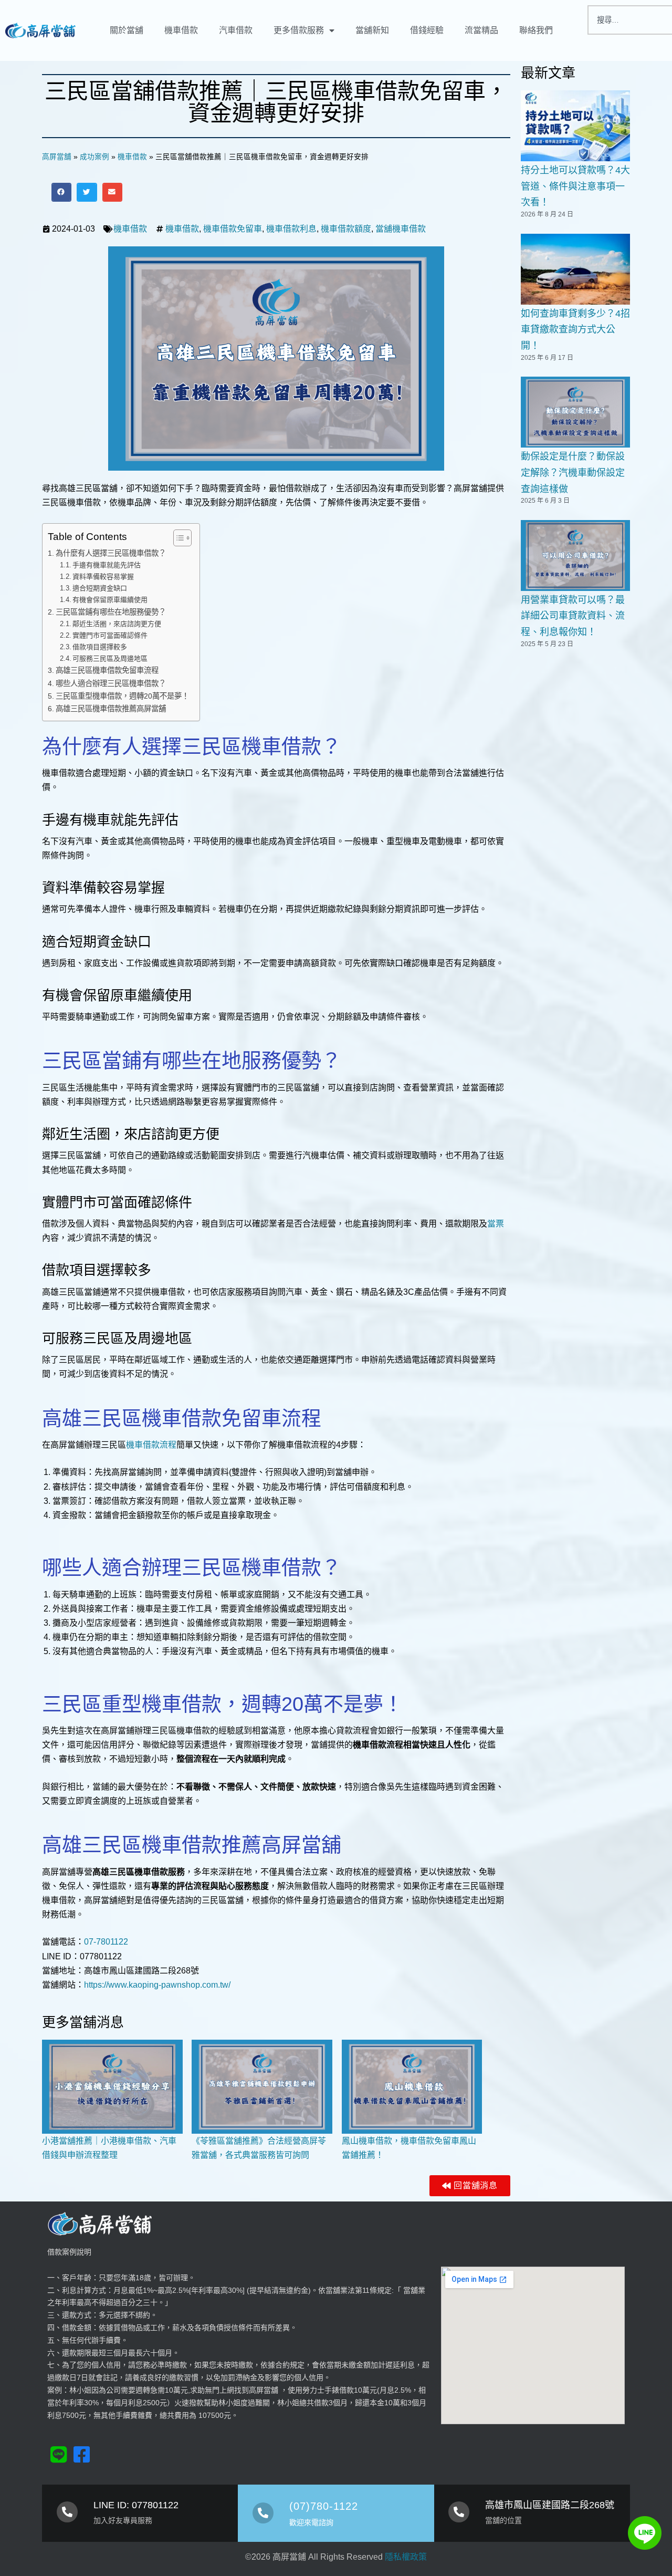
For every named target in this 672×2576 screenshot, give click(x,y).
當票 (496, 1224)
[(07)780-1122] (263, 2513)
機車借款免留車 (233, 229)
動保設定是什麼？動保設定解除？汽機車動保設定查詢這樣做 (573, 472)
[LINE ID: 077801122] (67, 2512)
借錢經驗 (427, 30)
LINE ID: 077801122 (136, 2505)
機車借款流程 (151, 1445)
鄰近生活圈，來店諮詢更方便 (117, 624)
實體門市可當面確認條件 (110, 635)
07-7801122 (106, 1942)
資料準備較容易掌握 (103, 577)
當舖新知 (372, 30)
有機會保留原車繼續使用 (110, 600)
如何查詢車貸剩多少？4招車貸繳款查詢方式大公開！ (575, 330)
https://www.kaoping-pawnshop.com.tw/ (157, 1985)
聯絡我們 (536, 30)
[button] (61, 192)
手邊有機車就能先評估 (107, 565)
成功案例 (94, 157)
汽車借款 (236, 30)
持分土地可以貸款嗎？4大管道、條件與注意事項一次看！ (575, 186)
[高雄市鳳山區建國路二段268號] (459, 2512)
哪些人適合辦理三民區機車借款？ (111, 683)
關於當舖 (127, 30)
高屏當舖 (57, 157)
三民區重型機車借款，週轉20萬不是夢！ (122, 696)
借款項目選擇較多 (100, 647)
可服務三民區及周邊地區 (110, 658)
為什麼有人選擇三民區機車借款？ (111, 553)
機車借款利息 (291, 229)
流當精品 (481, 30)
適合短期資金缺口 (100, 588)
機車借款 (181, 30)
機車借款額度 (346, 229)
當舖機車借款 (401, 229)
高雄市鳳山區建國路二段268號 (550, 2505)
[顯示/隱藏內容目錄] (177, 538)
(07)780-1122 (324, 2506)
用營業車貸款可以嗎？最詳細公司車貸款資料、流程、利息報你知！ (573, 616)
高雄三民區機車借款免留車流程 (107, 670)
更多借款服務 (299, 30)
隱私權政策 (406, 2557)
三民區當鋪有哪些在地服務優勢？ (111, 612)
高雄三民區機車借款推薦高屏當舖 (111, 709)
